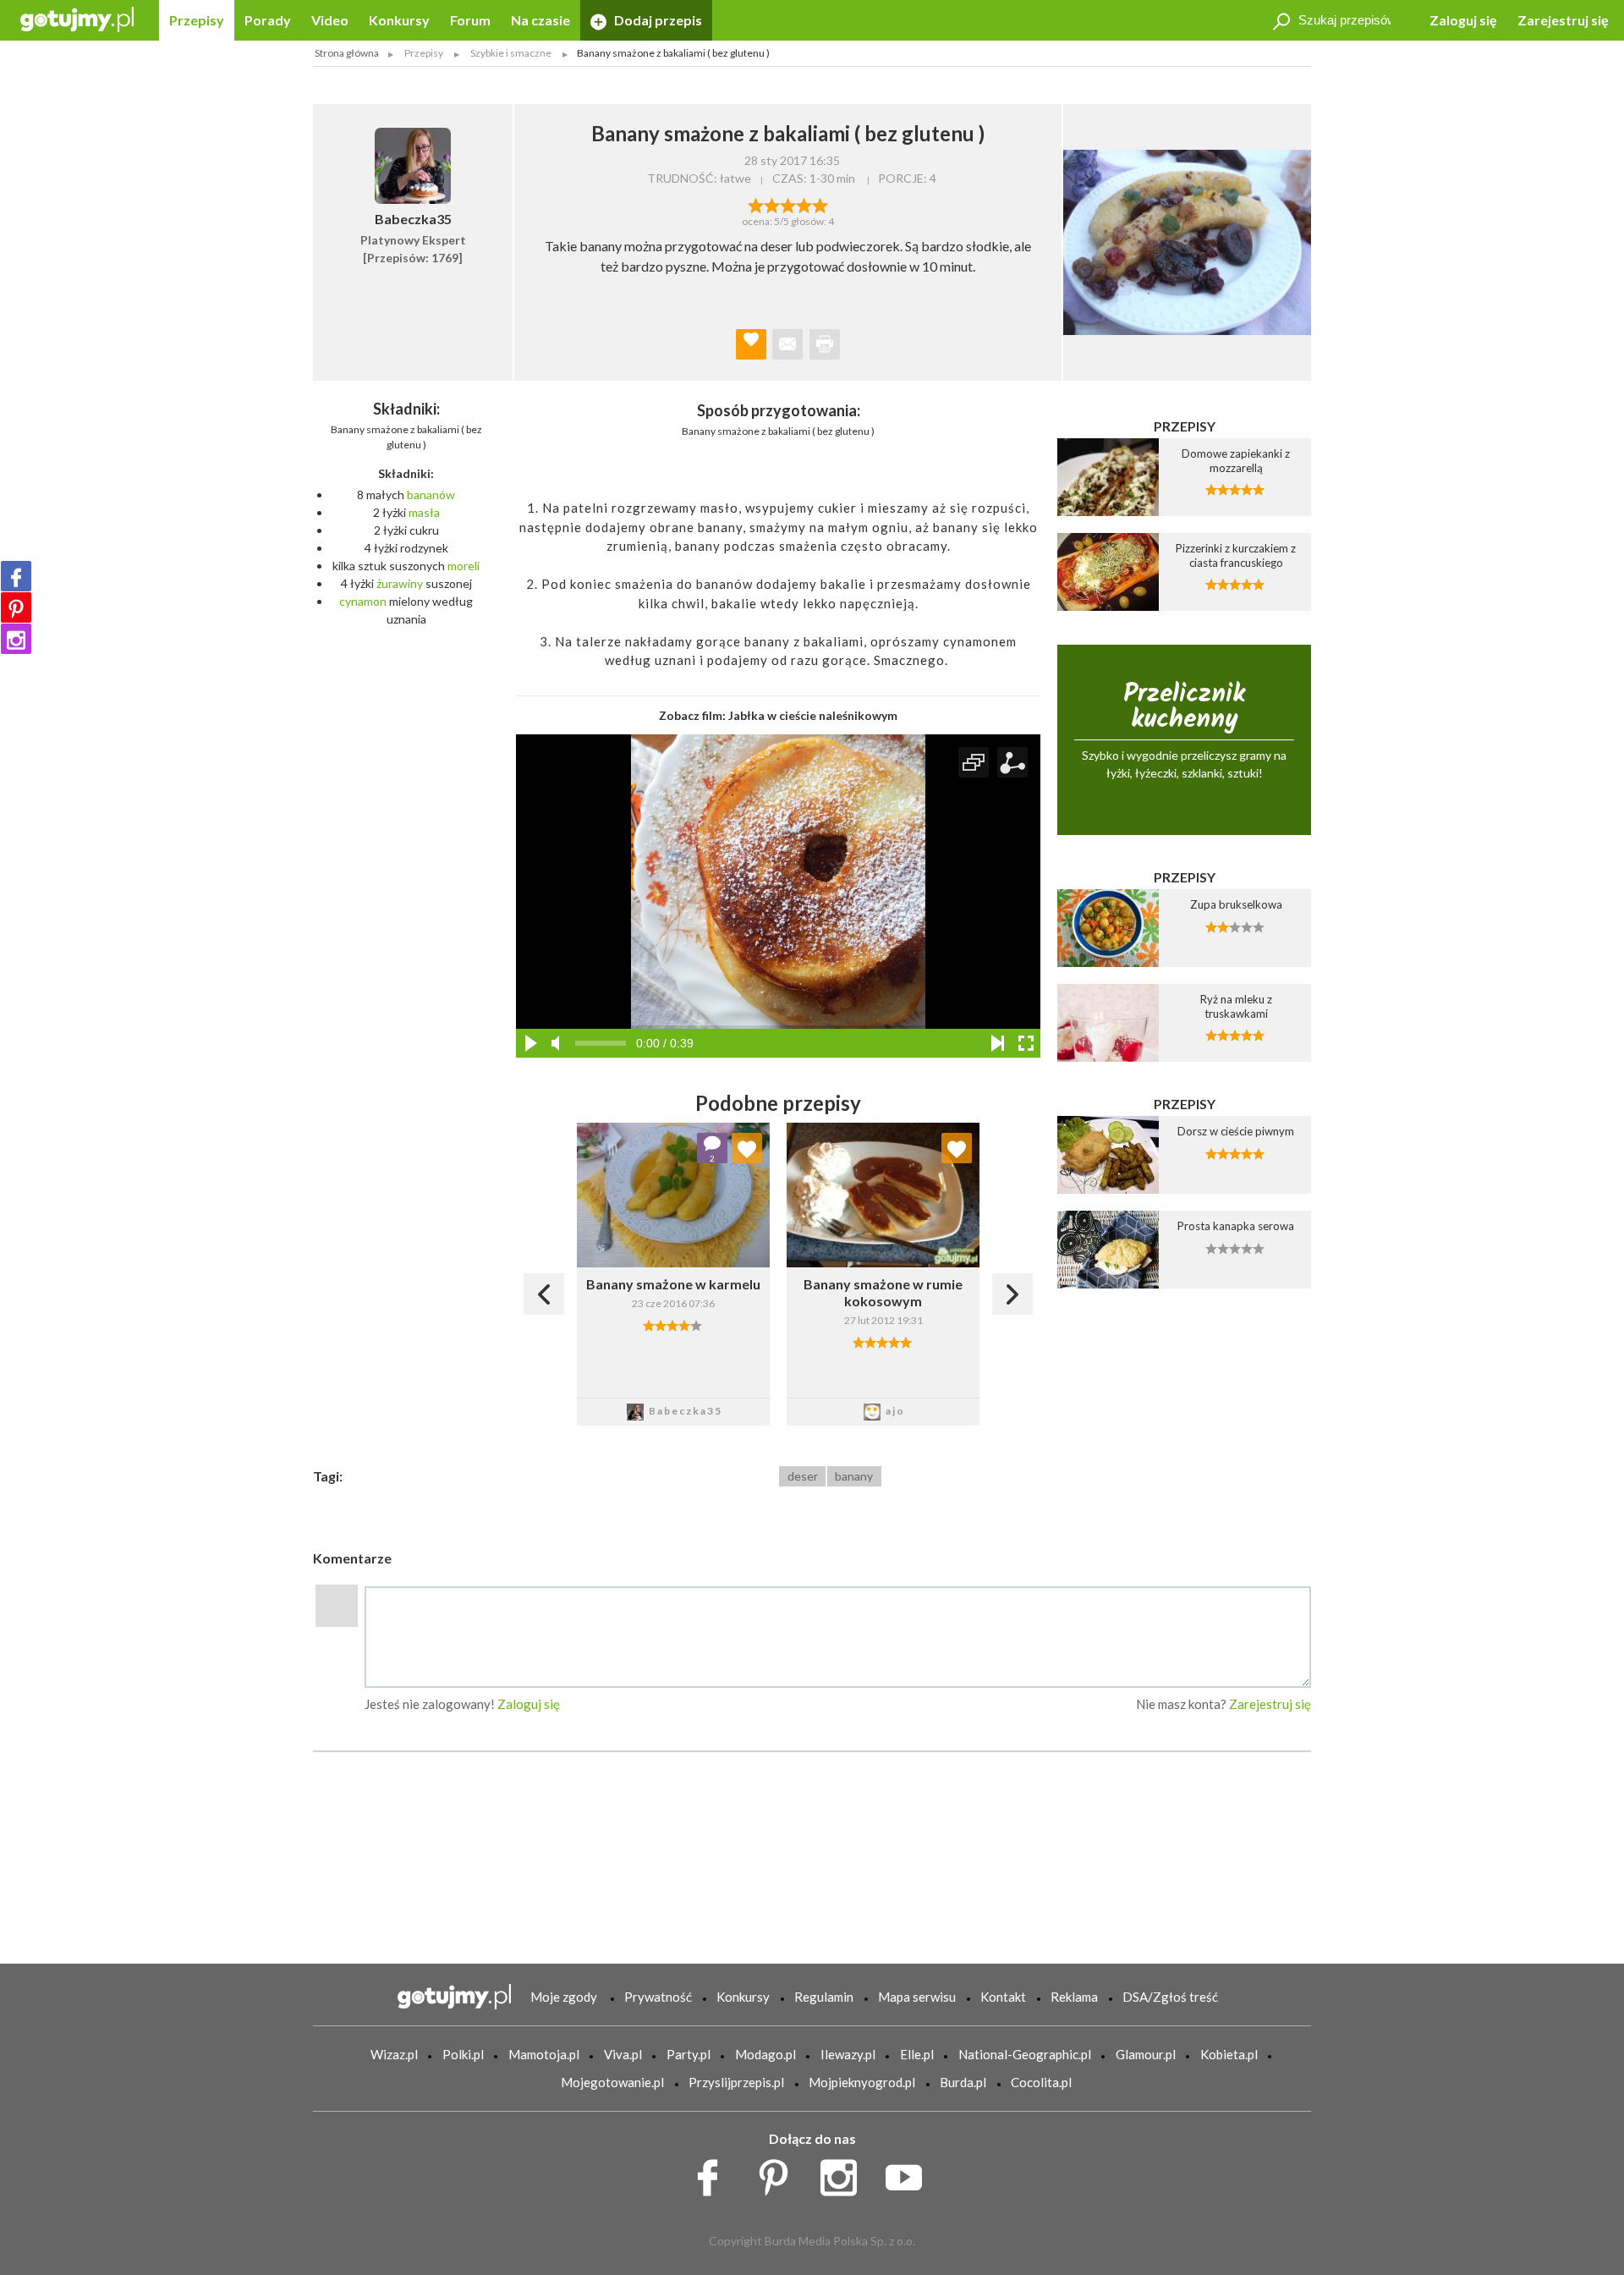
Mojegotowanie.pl (612, 2082)
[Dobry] (788, 204)
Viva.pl (623, 2054)
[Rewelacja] (820, 204)
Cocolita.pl (1041, 2082)
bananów (431, 495)
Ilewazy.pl (848, 2054)
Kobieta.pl (1229, 2054)
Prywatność (658, 1997)
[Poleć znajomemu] (787, 344)
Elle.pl (917, 2054)
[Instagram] (16, 639)
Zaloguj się (1463, 20)
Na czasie (540, 20)
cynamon (363, 601)
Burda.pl (963, 2082)
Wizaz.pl (394, 2054)
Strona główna (347, 53)
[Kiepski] (756, 204)
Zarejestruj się (1563, 20)
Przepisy (197, 20)
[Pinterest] (16, 607)
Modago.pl (765, 2054)
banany (854, 1476)
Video (330, 20)
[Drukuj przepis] (825, 344)
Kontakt (1003, 1997)
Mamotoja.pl (544, 2054)
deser (803, 1476)
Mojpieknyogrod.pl (862, 2082)
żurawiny (400, 583)
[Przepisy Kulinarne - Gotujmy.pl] (77, 18)
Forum (470, 20)
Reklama (1074, 1997)
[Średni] (772, 204)
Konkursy (399, 20)
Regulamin (824, 1997)
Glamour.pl (1146, 2054)
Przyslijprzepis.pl (736, 2082)
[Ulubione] (747, 1148)
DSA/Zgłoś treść (1170, 1997)
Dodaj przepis (657, 20)
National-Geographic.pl (1025, 2054)
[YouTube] (910, 2173)
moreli (464, 566)
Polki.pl (463, 2054)
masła (424, 512)
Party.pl (689, 2054)
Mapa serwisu (917, 1997)
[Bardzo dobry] (804, 204)
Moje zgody (564, 1997)
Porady (268, 20)
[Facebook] (16, 576)
